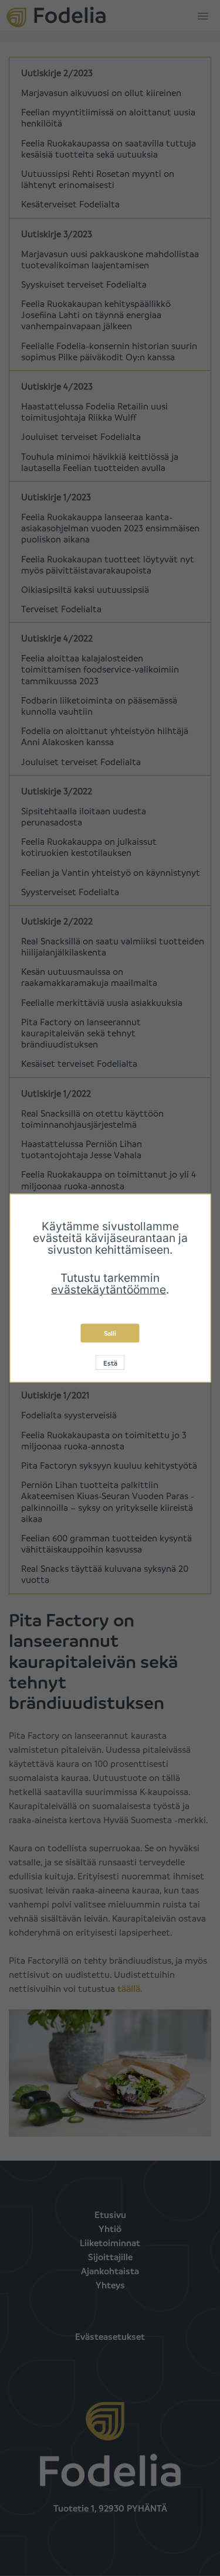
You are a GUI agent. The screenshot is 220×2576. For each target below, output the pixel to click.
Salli (110, 1333)
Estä (110, 1363)
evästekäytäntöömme (109, 1289)
